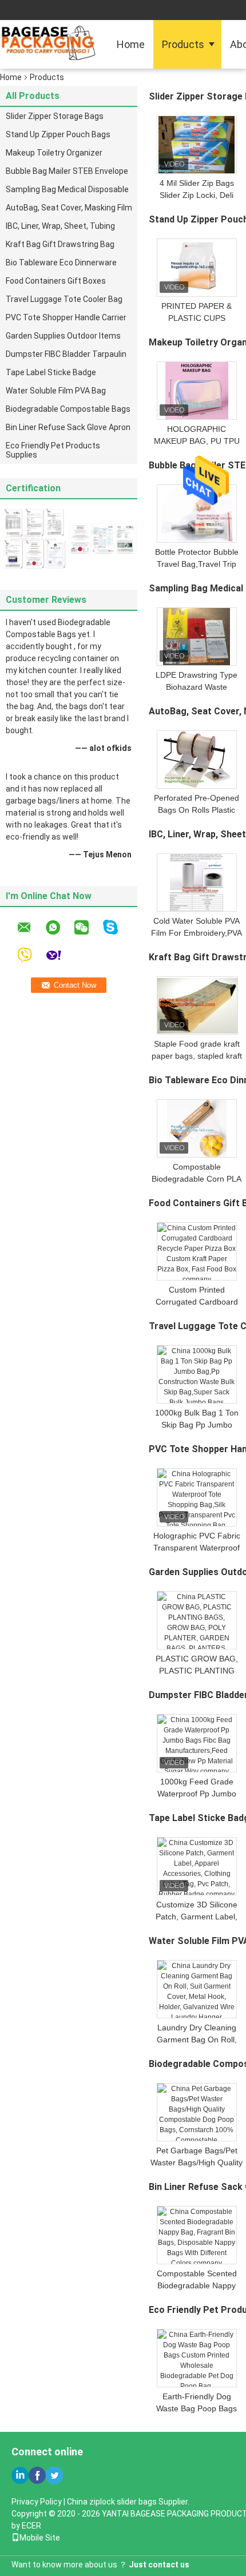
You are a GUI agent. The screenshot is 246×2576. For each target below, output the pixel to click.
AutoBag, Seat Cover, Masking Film (69, 208)
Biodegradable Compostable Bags (68, 409)
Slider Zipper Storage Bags (55, 116)
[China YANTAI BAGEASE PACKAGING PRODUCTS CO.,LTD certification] (34, 538)
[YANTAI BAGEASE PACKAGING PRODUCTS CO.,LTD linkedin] (20, 2475)
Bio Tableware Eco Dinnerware (61, 263)
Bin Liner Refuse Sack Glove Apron (68, 427)
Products (183, 44)
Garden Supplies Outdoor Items (63, 336)
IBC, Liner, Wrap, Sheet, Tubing (60, 226)
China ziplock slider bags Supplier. (128, 2502)
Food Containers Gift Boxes (56, 281)
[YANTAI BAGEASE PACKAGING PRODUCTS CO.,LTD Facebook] (37, 2475)
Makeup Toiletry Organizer (54, 153)
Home (131, 44)
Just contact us (159, 2565)
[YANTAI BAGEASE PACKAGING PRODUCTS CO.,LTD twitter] (54, 2475)
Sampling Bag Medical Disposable (67, 189)
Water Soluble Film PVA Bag (56, 391)
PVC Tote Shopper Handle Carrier (66, 317)
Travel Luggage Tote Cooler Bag (64, 299)
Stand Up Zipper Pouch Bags (58, 134)
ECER (31, 2526)
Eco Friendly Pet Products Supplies (53, 450)
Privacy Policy (37, 2502)
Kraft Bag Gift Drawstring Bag (60, 244)
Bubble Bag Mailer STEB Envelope (67, 171)
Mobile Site (40, 2538)
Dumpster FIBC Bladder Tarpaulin (66, 354)
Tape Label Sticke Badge (51, 372)
